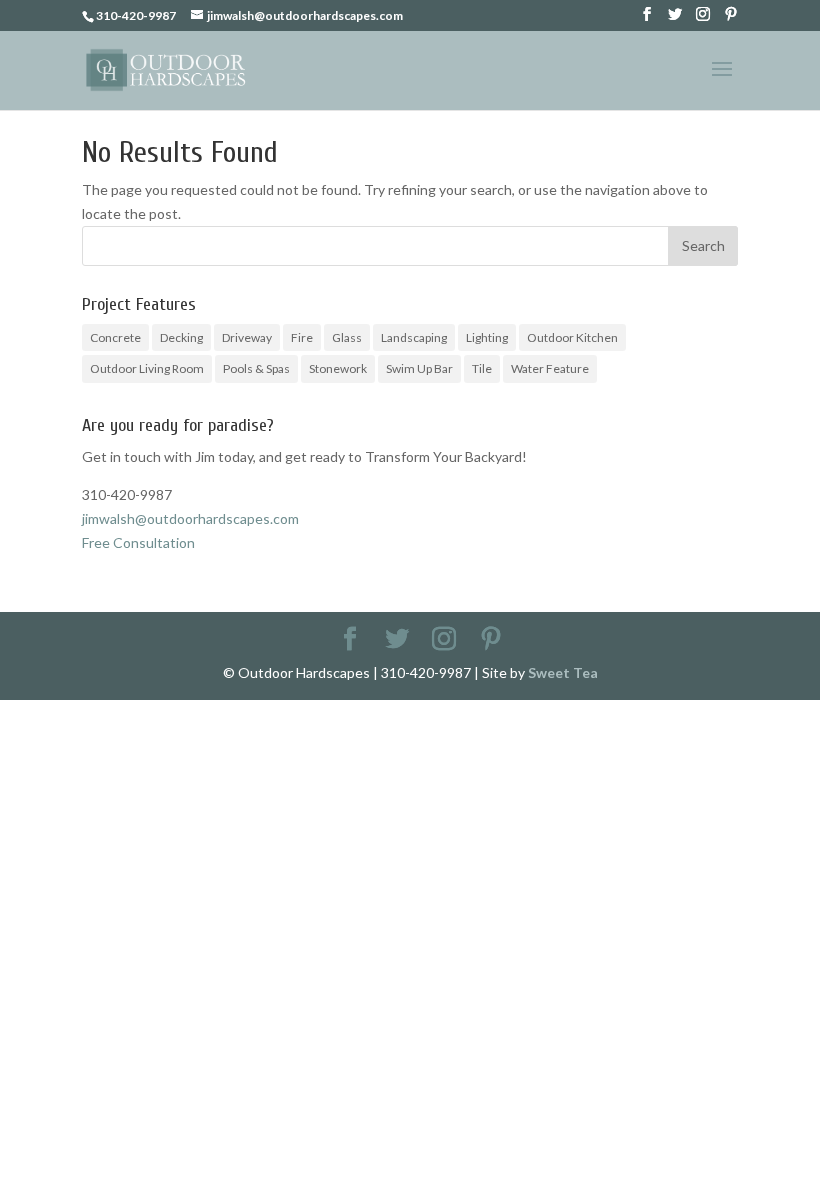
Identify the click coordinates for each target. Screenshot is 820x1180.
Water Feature (550, 368)
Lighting (487, 337)
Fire (302, 337)
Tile (482, 368)
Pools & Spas (256, 368)
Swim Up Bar (419, 368)
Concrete (115, 337)
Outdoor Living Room (147, 368)
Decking (181, 337)
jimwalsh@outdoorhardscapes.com (190, 518)
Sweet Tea (563, 672)
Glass (347, 337)
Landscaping (414, 337)
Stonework (338, 368)
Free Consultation (138, 542)
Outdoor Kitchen (572, 337)
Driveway (247, 337)
